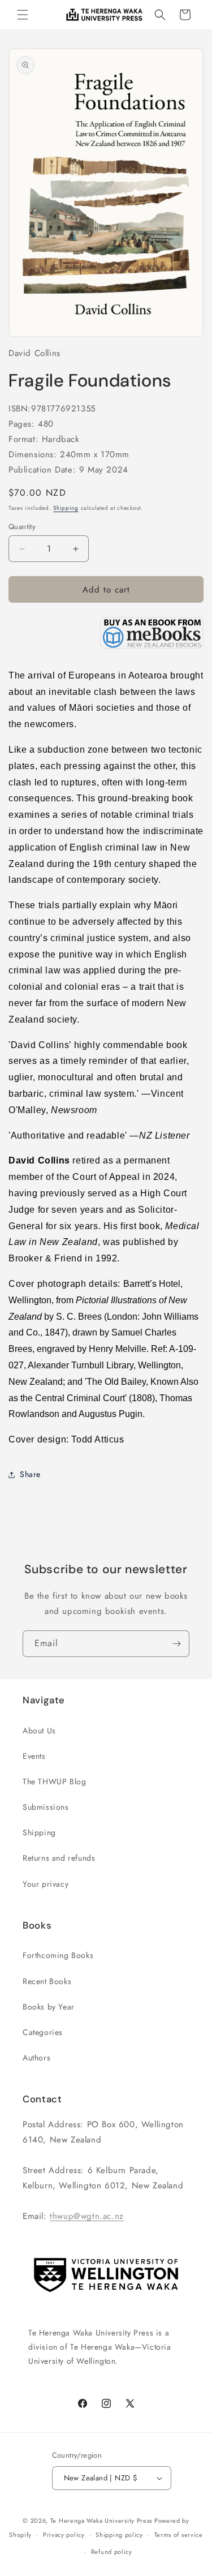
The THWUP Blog (54, 1781)
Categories (43, 2032)
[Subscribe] (176, 1644)
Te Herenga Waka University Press (101, 2521)
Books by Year (49, 2007)
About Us (39, 1731)
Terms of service (179, 2535)
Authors (36, 2058)
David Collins (34, 353)
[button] (23, 15)
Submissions (46, 1807)
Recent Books (47, 1981)
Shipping (66, 508)
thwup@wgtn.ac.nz (87, 2216)
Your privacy (46, 1884)
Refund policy (112, 2552)
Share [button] (30, 1474)
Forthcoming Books (58, 1955)
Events (34, 1756)
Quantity (22, 527)
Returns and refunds (59, 1858)
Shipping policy (119, 2535)
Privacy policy (64, 2535)
